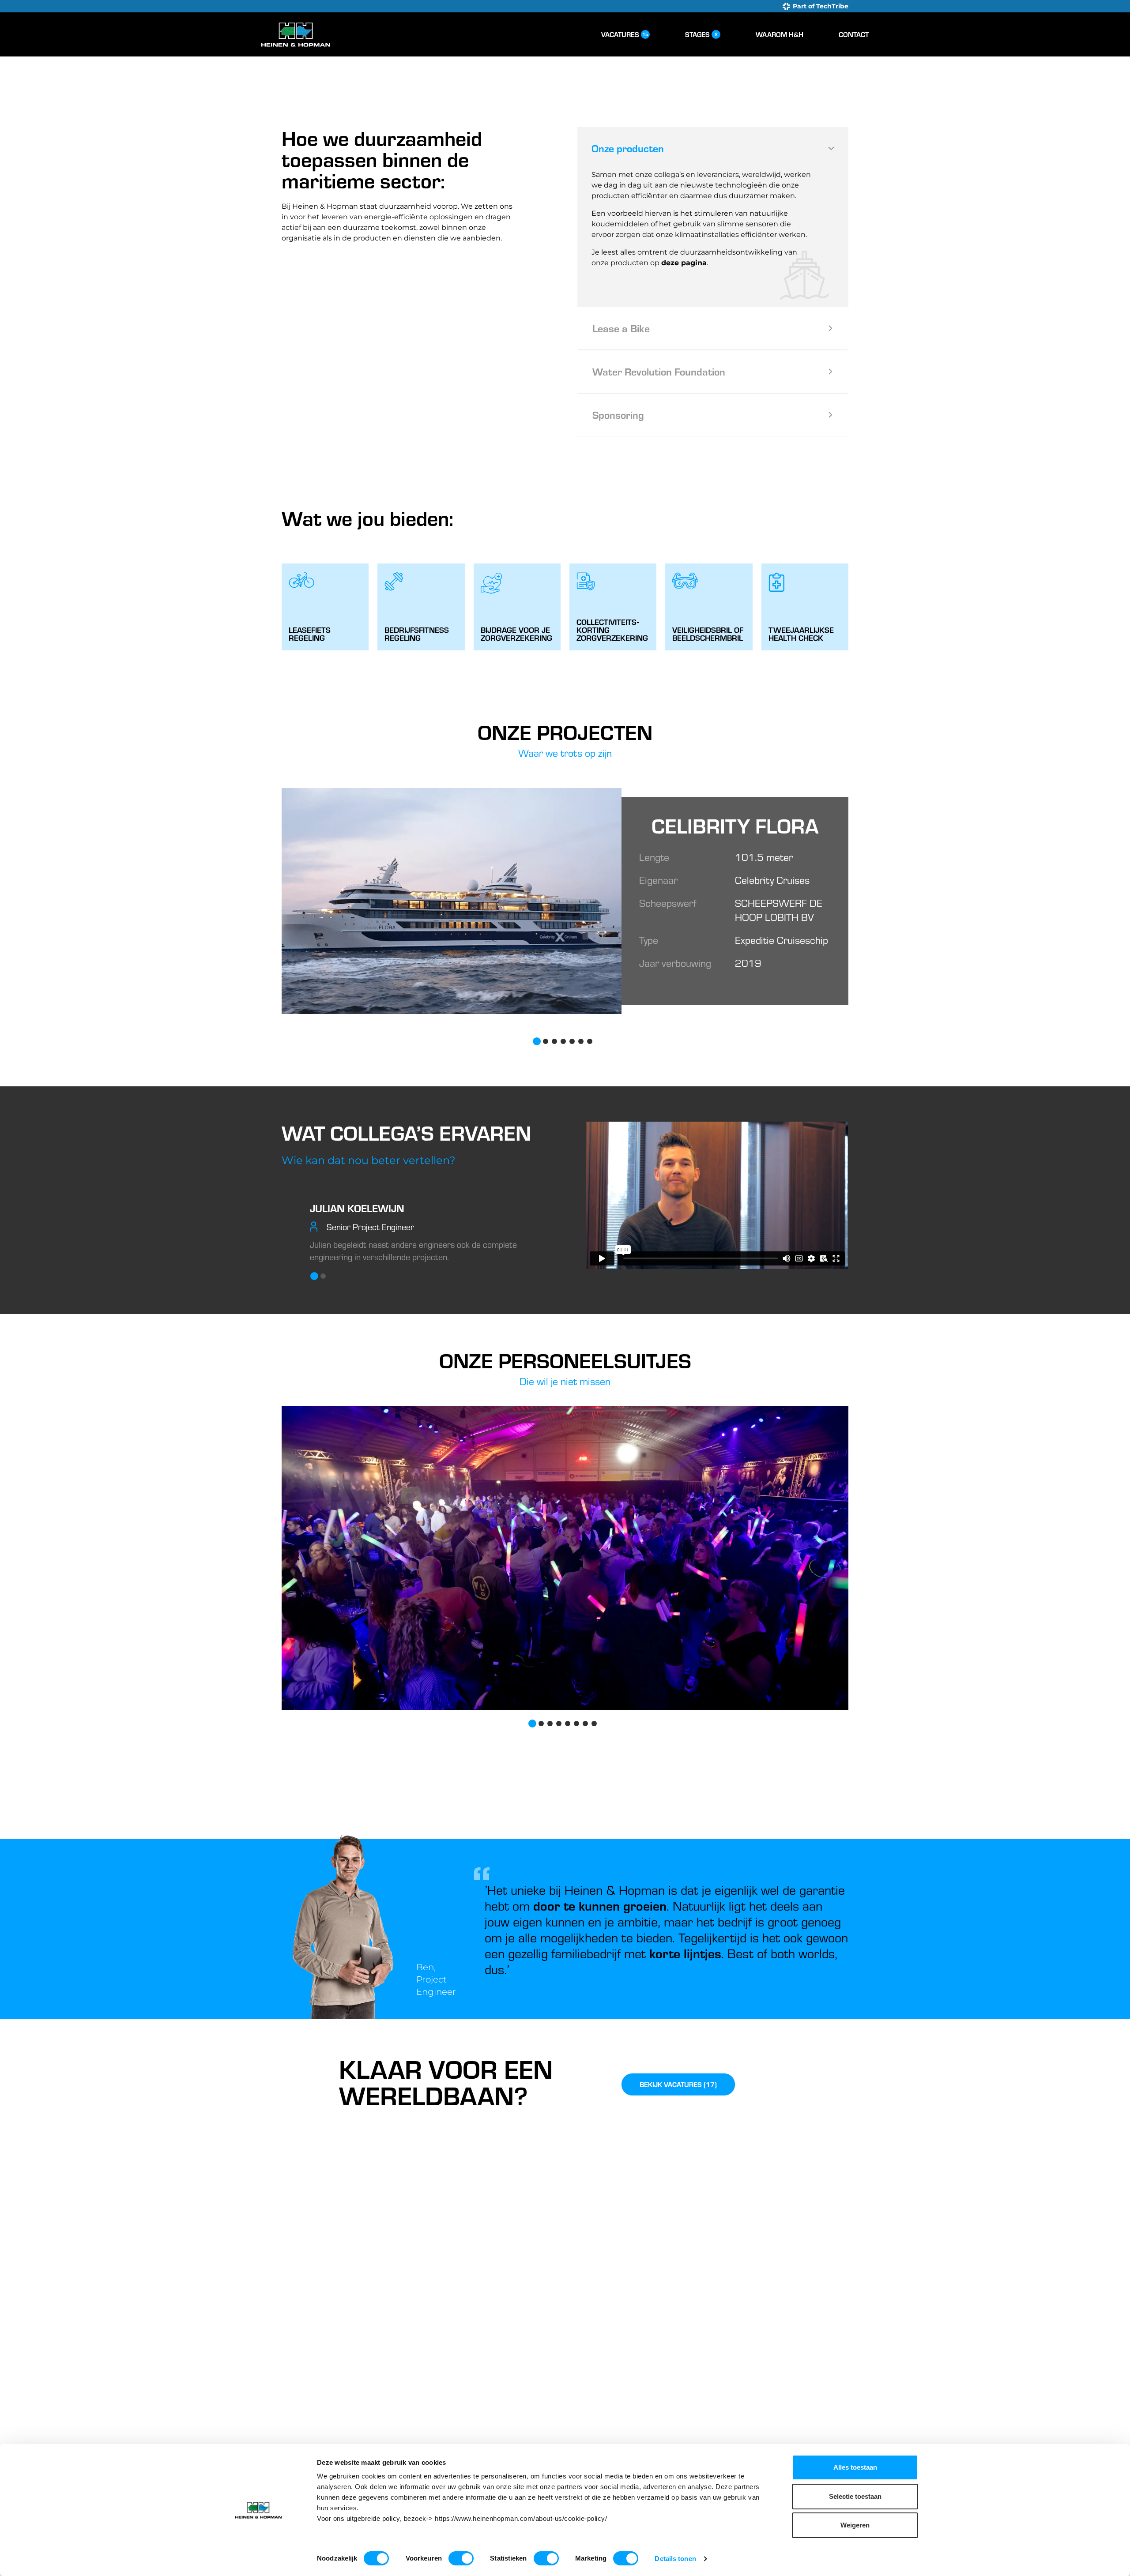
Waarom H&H (780, 34)
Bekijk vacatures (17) (678, 2084)
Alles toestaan (855, 2467)
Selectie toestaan (855, 2496)
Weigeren (855, 2525)
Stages (701, 34)
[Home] (296, 35)
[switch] (461, 2558)
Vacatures (625, 34)
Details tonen (675, 2559)
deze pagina (684, 263)
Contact (854, 34)
